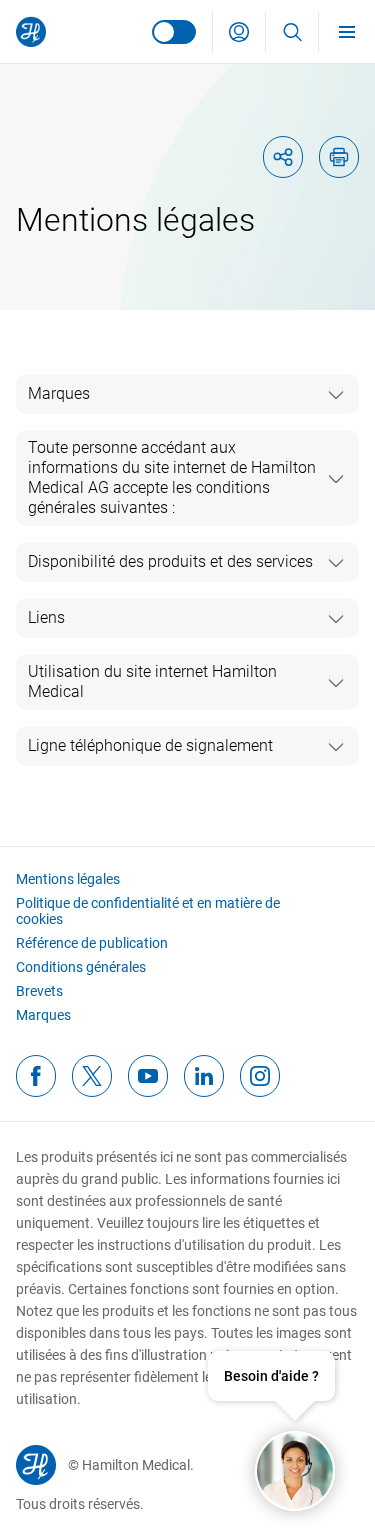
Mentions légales (68, 879)
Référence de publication (92, 943)
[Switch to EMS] (174, 32)
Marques (59, 393)
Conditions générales (81, 967)
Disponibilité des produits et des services (170, 561)
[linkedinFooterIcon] (204, 1076)
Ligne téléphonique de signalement (150, 745)
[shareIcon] (283, 157)
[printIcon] (339, 157)
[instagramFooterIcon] (260, 1076)
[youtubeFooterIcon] (148, 1076)
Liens (46, 617)
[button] (239, 32)
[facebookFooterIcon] (36, 1076)
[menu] (347, 31)
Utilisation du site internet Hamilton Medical (152, 681)
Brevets (39, 991)
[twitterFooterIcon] (92, 1076)
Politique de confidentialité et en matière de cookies (148, 911)
